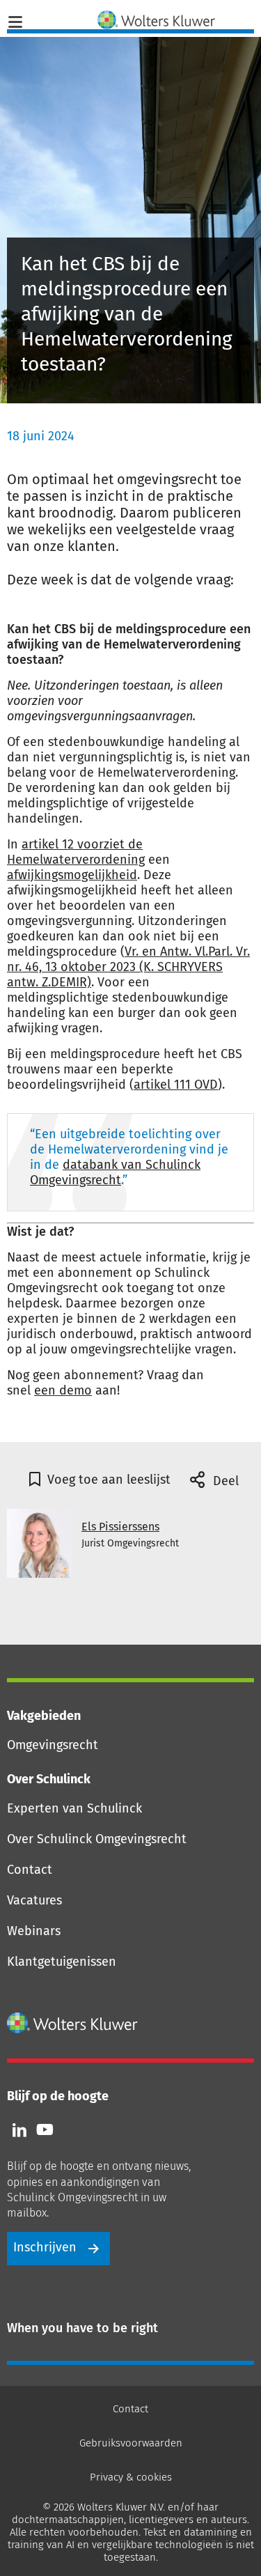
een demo (63, 1390)
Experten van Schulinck (74, 1808)
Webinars (34, 1931)
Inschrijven (45, 2247)
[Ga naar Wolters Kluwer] (73, 2023)
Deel (224, 1481)
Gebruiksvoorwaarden (131, 2443)
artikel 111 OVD (176, 1085)
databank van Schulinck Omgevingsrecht (115, 1172)
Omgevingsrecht (53, 1745)
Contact (30, 1870)
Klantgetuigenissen (62, 1962)
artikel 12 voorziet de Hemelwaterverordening (76, 852)
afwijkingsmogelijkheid (72, 875)
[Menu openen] (15, 20)
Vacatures (34, 1900)
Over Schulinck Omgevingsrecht (97, 1839)
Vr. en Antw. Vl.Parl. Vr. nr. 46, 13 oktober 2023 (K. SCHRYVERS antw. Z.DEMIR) (128, 967)
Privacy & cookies (131, 2477)
